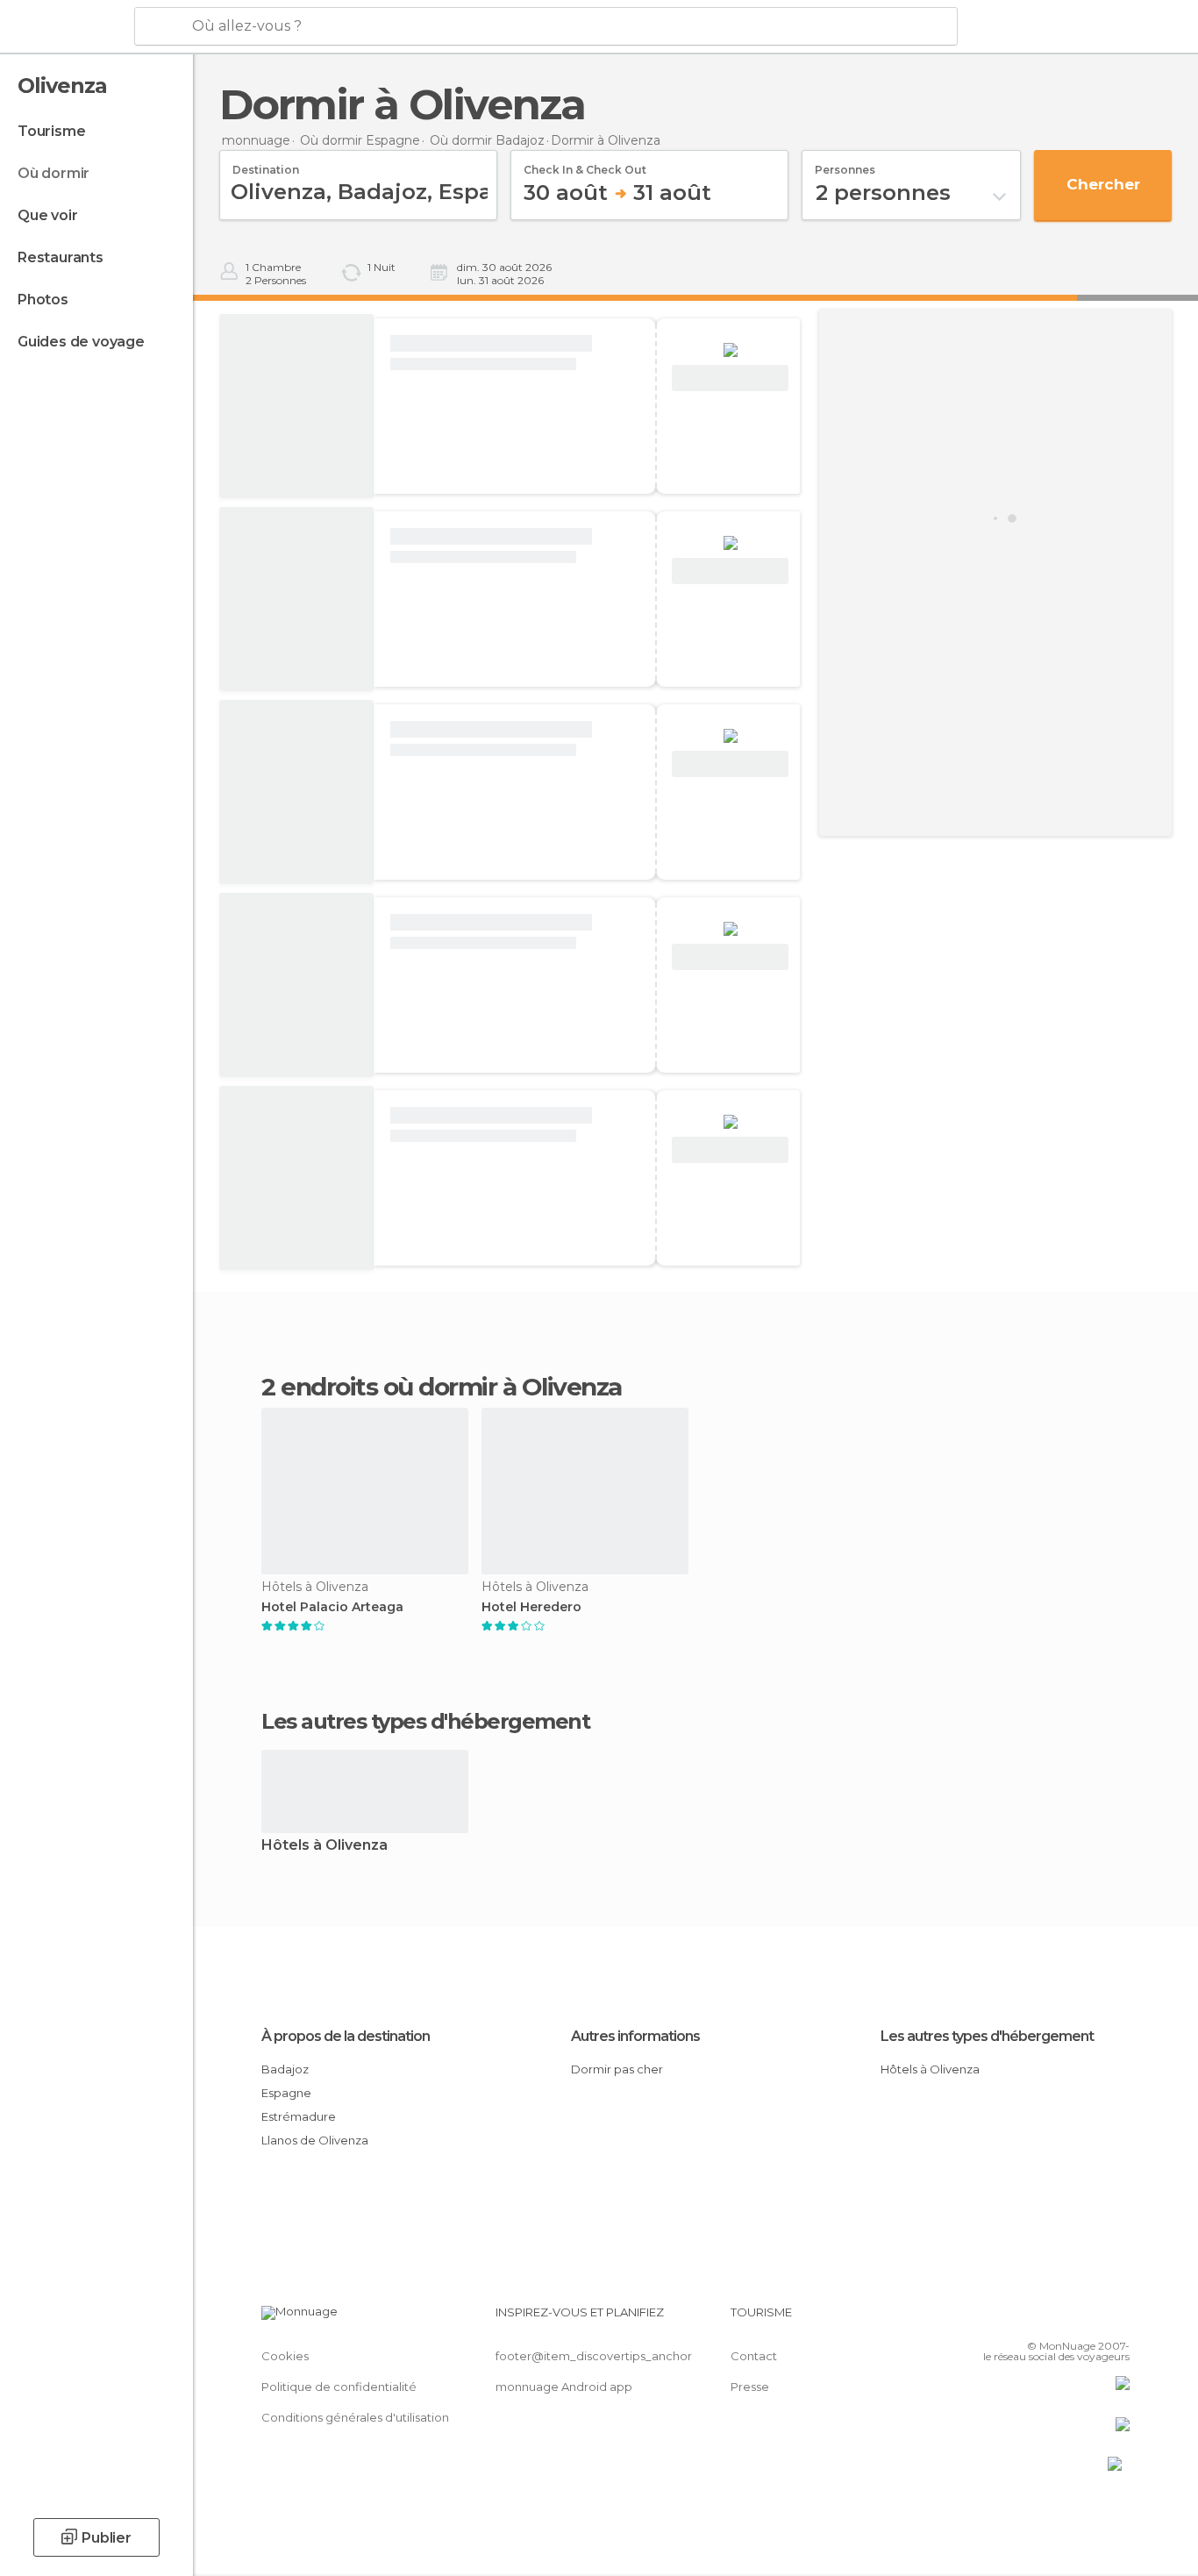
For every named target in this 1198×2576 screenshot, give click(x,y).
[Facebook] (1030, 2319)
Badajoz (285, 2069)
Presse (750, 2387)
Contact (754, 2356)
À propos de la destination (346, 2036)
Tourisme (51, 131)
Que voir (47, 215)
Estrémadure (299, 2116)
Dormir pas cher (617, 2069)
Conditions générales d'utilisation (355, 2417)
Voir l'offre (731, 378)
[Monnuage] (65, 27)
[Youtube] (1116, 2319)
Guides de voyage (81, 342)
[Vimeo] (1087, 2319)
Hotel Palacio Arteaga (332, 1607)
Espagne (286, 2093)
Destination (266, 164)
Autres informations (635, 2036)
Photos (43, 300)
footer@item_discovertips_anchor (594, 2356)
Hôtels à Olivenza (324, 1846)
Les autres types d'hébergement (987, 2036)
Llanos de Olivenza (315, 2140)
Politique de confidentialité (339, 2387)
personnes (845, 164)
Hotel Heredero (531, 1607)
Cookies (285, 2356)
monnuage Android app (564, 2387)
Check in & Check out (585, 164)
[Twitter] (1059, 2319)
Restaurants (61, 257)
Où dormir (53, 173)
